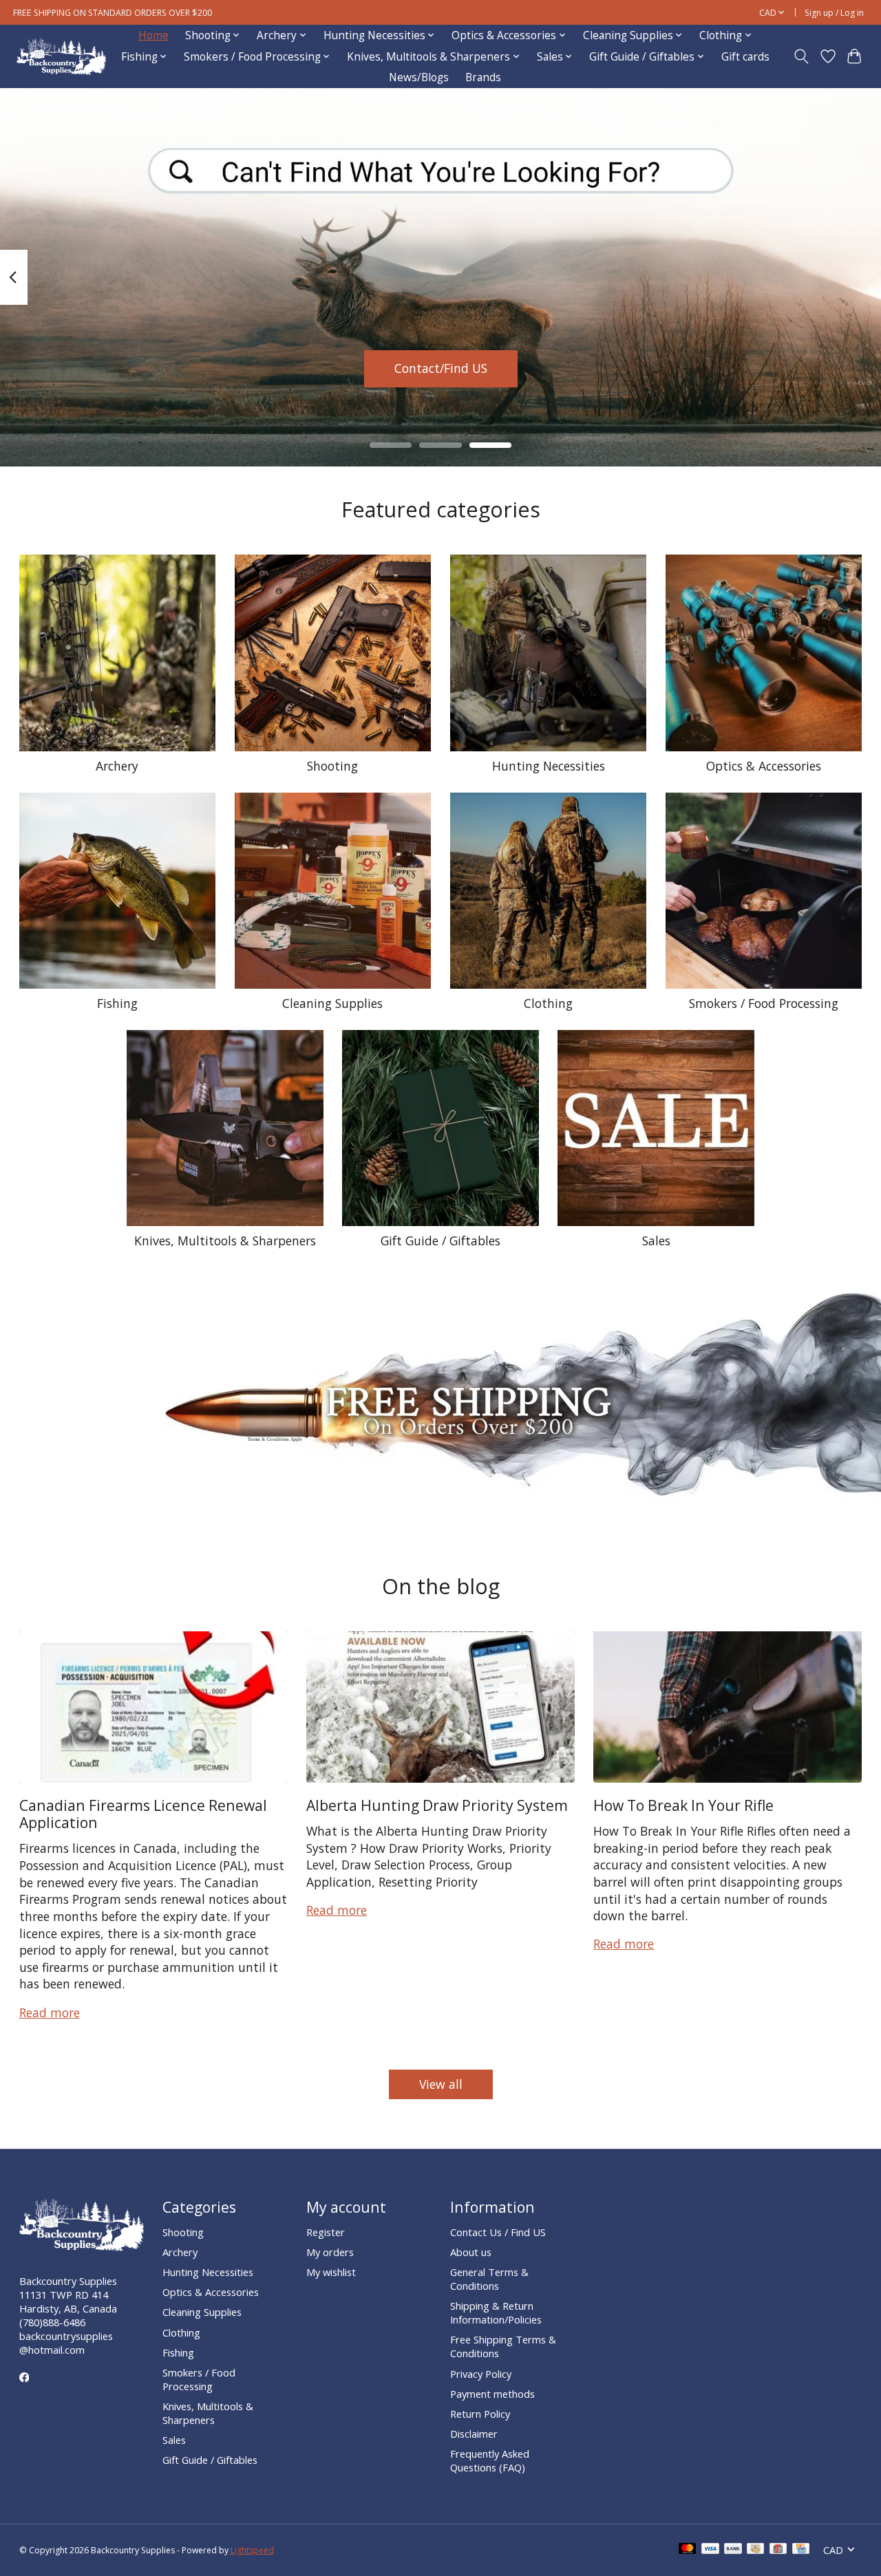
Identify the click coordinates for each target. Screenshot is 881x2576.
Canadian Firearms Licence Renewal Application (143, 1814)
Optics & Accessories (764, 766)
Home (153, 35)
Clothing (548, 1003)
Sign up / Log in (834, 13)
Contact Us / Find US (498, 2232)
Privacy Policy (481, 2374)
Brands (483, 77)
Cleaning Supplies (332, 1003)
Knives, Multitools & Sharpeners (225, 1241)
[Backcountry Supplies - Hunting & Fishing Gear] (61, 57)
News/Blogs (419, 77)
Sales (656, 1241)
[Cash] (755, 2550)
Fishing (117, 1003)
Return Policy (480, 2414)
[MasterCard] (688, 2550)
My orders (330, 2252)
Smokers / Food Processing (764, 1003)
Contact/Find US (441, 368)
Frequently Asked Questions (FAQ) (490, 2460)
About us (471, 2252)
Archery (117, 766)
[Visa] (710, 2550)
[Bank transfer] (733, 2550)
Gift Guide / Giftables (440, 1241)
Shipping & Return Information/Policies (496, 2312)
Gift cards (745, 57)
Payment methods (492, 2394)
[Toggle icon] (801, 56)
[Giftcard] (778, 2550)
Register (326, 2232)
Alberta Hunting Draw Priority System (437, 1805)
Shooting (332, 766)
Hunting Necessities (549, 766)
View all (441, 2084)
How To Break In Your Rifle (683, 1805)
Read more (50, 2012)
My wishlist (331, 2272)
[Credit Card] (801, 2550)
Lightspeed (252, 2550)
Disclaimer (474, 2434)
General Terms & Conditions (489, 2279)
